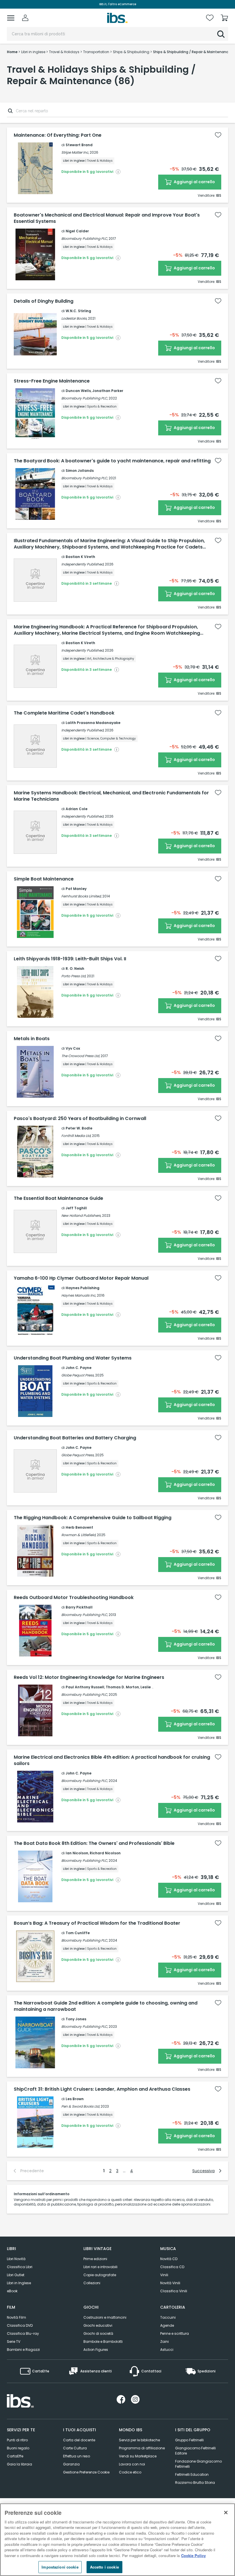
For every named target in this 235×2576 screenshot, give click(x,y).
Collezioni (92, 2283)
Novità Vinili (170, 2283)
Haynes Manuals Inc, (79, 1295)
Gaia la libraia (19, 2464)
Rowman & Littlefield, (79, 1535)
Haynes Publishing (83, 1288)
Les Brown (75, 2099)
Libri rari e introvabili (100, 2267)
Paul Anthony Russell (85, 1687)
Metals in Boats (32, 1039)
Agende (167, 2325)
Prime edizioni (95, 2259)
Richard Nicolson (105, 1853)
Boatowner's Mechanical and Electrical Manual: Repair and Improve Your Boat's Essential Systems (107, 218)
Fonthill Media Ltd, (76, 1136)
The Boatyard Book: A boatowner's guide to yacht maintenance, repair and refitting (112, 461)
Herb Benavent (79, 1527)
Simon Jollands (80, 471)
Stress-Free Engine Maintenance (52, 381)
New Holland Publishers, (81, 1215)
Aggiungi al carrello (194, 182)
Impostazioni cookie (60, 2567)
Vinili (164, 2275)
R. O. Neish (75, 969)
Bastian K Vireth (80, 557)
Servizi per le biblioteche (139, 2440)
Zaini (164, 2342)
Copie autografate (100, 2275)
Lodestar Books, (74, 318)
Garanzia (71, 2464)
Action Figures (96, 2350)
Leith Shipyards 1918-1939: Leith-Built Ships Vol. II (70, 959)
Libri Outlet (16, 2275)
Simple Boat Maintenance (44, 879)
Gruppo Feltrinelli (189, 2440)
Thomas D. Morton (122, 1687)
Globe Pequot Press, (78, 1375)
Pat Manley (76, 889)
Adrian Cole (77, 809)
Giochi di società (98, 2333)
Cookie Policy (193, 2555)
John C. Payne (79, 1368)
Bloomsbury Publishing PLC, (85, 239)
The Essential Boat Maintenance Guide (58, 1198)
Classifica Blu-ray (23, 2333)
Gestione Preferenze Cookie (86, 2472)
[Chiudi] (226, 2513)
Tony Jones (76, 2019)
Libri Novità (16, 2259)
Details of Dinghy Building (44, 301)
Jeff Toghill (76, 1208)
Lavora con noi (132, 2464)
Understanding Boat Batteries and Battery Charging (75, 1438)
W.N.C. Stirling (78, 311)
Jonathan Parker (108, 391)
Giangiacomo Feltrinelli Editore (195, 2451)
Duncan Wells (78, 391)
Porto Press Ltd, (74, 976)
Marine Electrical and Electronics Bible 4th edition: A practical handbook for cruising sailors (112, 1760)
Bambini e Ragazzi (23, 2350)
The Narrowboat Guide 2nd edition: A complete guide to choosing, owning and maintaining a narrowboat (106, 2006)
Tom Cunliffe (78, 1933)
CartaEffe (15, 2456)
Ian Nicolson (77, 1853)
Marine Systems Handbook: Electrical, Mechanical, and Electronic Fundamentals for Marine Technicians (111, 796)
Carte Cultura (75, 2448)
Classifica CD (172, 2267)
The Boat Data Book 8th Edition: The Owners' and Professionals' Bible (94, 1843)
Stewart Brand (79, 145)
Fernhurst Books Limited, (81, 896)
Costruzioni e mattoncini (105, 2317)
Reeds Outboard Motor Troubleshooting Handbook (74, 1598)
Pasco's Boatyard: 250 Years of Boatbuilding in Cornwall (80, 1119)
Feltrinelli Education (192, 2474)
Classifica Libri (20, 2267)
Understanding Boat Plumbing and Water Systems (73, 1358)
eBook (12, 2291)
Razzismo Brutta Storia (195, 2483)
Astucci (167, 2350)
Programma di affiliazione (142, 2448)
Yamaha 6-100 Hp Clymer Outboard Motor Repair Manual (81, 1278)
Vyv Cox (73, 1048)
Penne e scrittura (175, 2333)
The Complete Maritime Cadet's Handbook (64, 713)
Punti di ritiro (17, 2440)
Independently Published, (83, 564)
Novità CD (169, 2259)
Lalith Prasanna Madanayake (93, 723)
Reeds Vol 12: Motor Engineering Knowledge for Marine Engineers (89, 1677)
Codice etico (130, 2472)
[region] (117, 2540)
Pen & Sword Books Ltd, (81, 2106)
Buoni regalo (18, 2448)
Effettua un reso (77, 2456)
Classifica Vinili (174, 2291)
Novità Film (16, 2317)
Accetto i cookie (104, 2567)
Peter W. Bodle (79, 1128)
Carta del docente (79, 2440)
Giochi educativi (98, 2325)
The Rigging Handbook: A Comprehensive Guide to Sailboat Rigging (93, 1518)
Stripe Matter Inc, (75, 152)
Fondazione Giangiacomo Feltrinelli (198, 2464)
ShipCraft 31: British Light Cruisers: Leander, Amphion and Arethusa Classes (102, 2089)
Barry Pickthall (79, 1607)
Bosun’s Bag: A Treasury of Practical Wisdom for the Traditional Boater (97, 1923)
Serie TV (14, 2342)
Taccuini (168, 2317)
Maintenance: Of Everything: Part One (58, 135)
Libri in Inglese (19, 2283)
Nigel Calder (77, 231)
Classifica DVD (20, 2325)
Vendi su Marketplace (138, 2456)
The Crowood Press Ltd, (81, 1056)
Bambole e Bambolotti (103, 2342)
